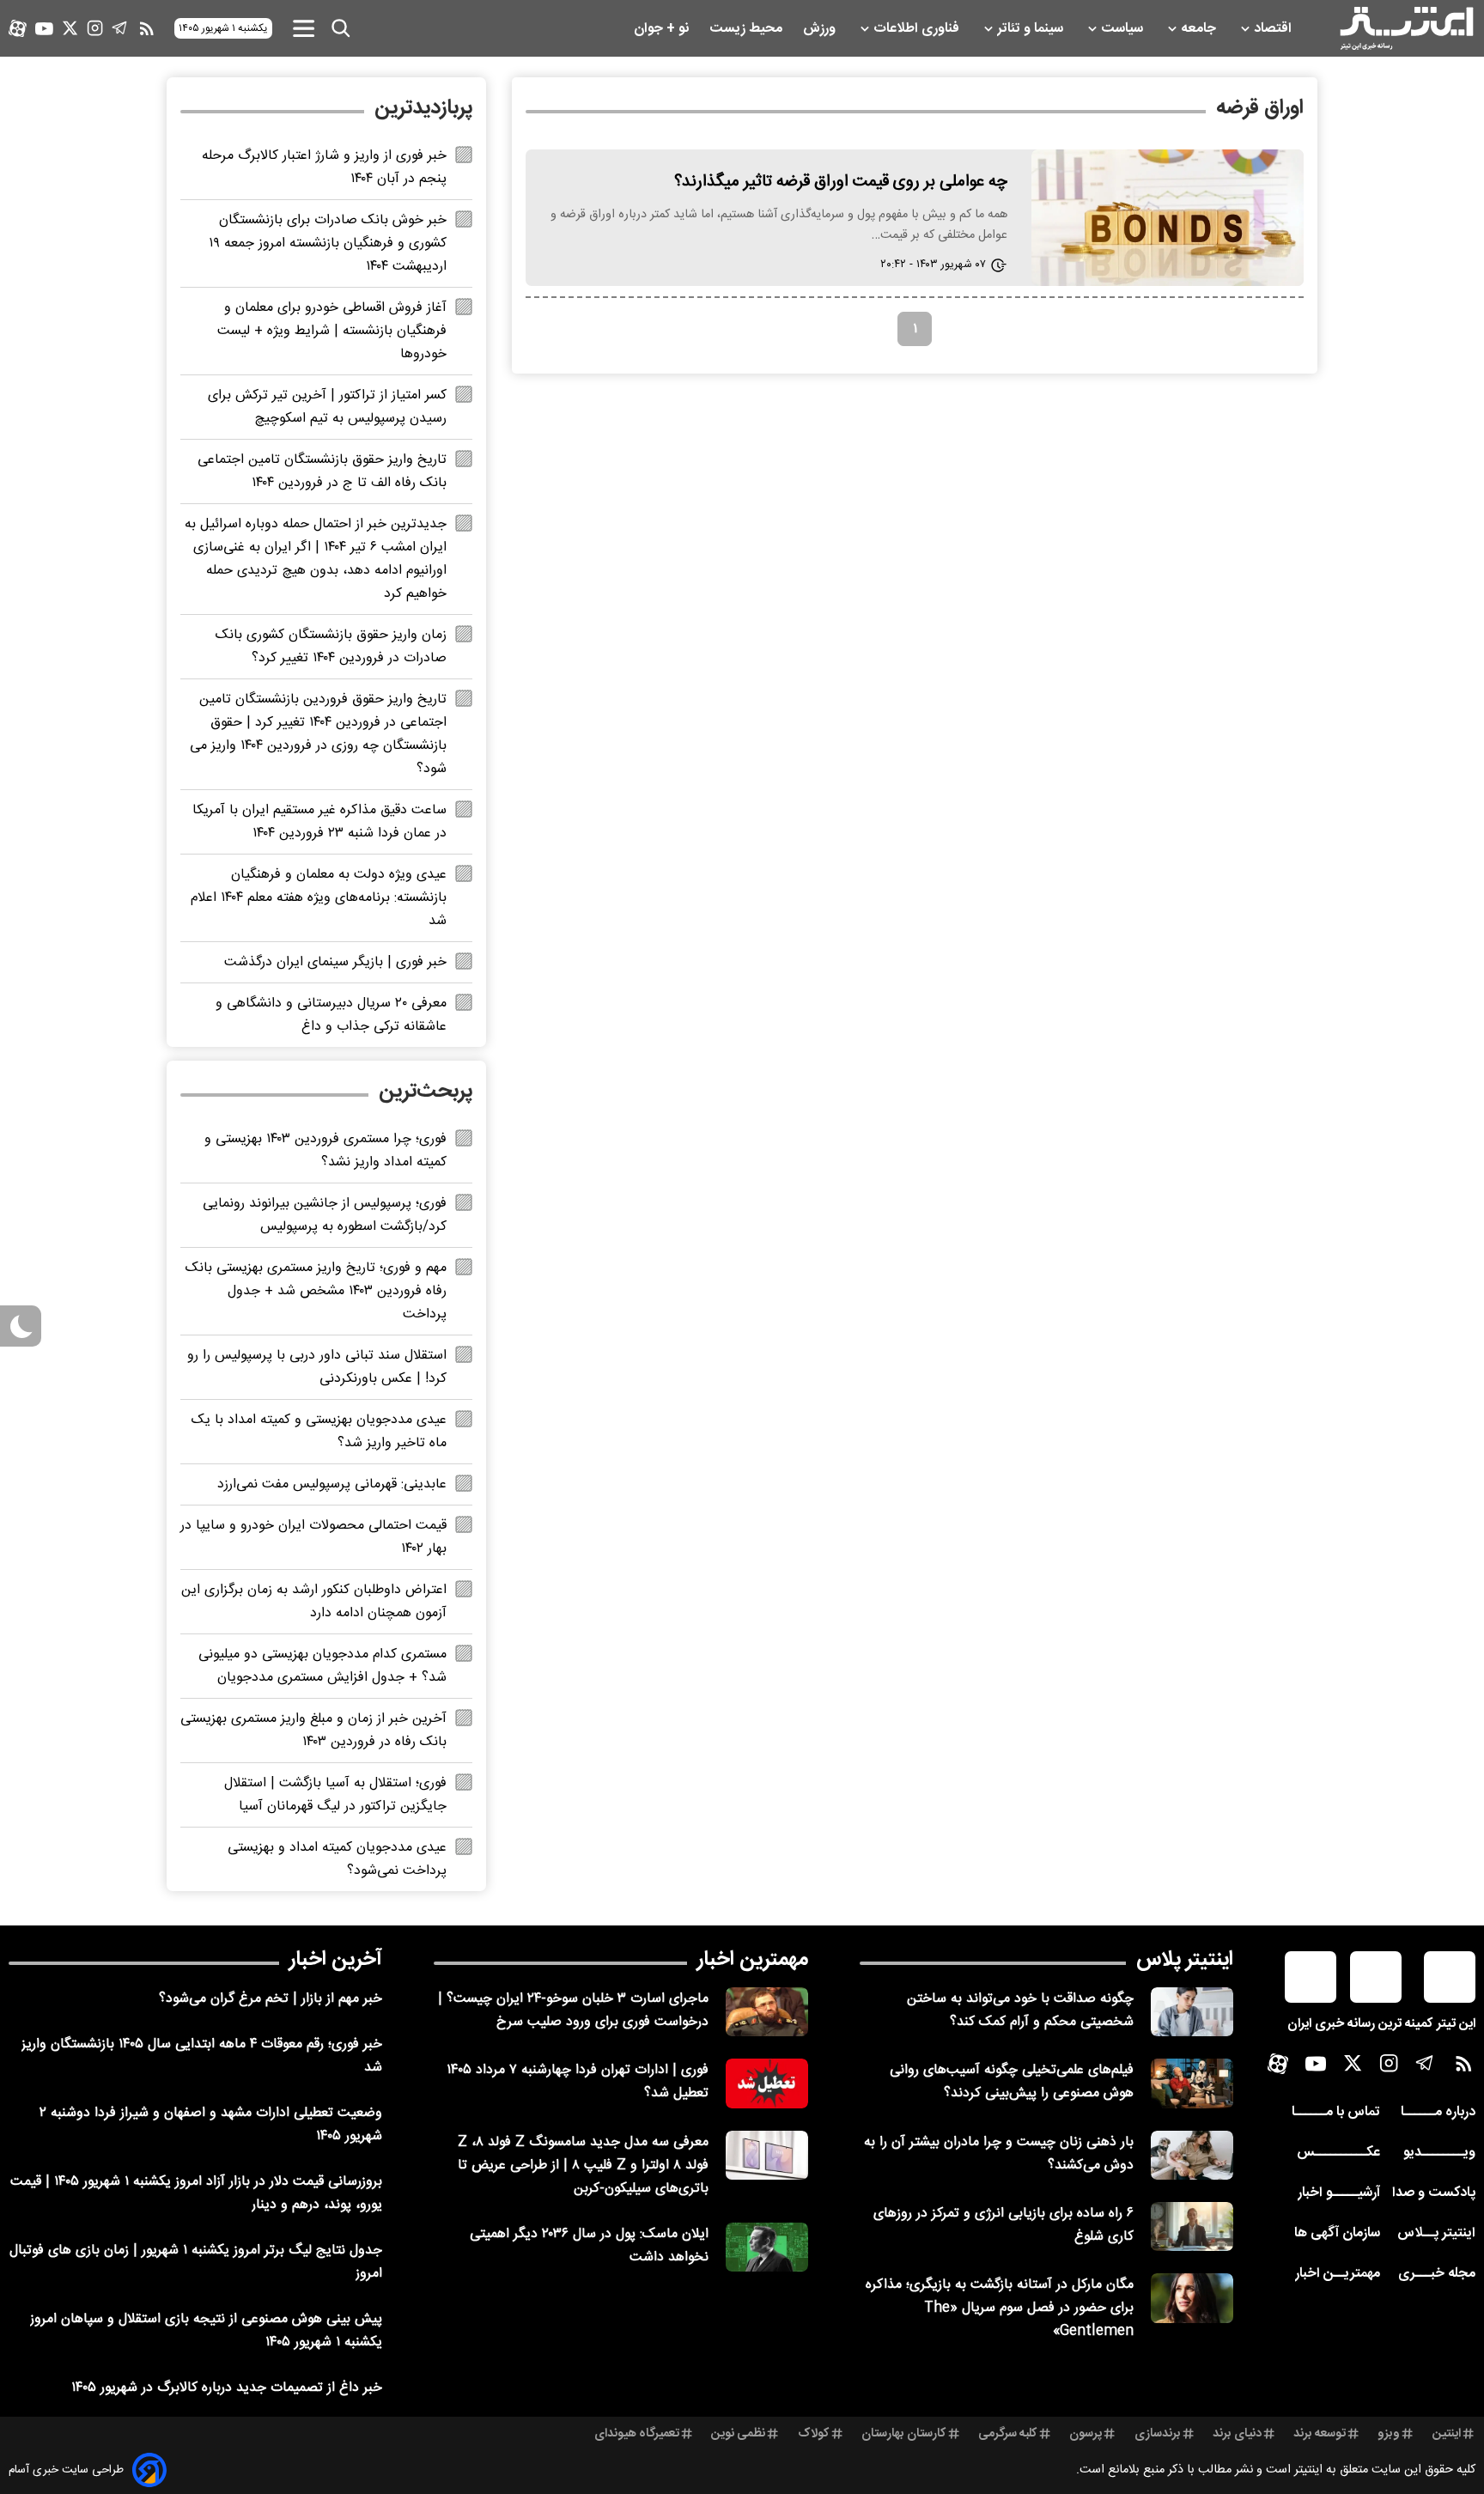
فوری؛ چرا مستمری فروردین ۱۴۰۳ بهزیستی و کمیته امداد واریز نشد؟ (325, 1151)
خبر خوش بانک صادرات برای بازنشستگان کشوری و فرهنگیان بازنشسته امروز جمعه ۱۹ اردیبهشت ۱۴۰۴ (328, 243)
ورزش (821, 29)
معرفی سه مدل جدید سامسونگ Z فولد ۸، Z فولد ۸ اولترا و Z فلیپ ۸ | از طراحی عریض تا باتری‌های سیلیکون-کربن (583, 2166)
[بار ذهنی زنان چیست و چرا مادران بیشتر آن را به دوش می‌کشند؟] (1192, 2155)
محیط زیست (748, 29)
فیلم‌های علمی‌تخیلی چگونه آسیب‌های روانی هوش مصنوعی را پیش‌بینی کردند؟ (1012, 2082)
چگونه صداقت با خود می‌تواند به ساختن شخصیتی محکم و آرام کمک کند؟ (1020, 2010)
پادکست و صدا (1434, 2193)
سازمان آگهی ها (1337, 2233)
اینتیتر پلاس (1185, 1960)
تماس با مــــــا (1336, 2112)
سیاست (1124, 29)
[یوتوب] (44, 29)
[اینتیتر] (1407, 28)
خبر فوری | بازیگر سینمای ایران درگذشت (335, 962)
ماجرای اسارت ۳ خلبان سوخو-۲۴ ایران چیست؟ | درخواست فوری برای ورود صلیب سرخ (573, 2010)
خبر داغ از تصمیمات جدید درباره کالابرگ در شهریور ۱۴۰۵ (227, 2388)
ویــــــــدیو (1439, 2153)
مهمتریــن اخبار (1338, 2274)
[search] (341, 28)
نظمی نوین (738, 2434)
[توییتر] (70, 28)
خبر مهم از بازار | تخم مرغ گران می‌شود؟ (271, 1999)
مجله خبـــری (1437, 2274)
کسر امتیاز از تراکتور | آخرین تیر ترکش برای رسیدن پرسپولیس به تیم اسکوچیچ (327, 407)
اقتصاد (1274, 29)
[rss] (147, 28)
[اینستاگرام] (95, 28)
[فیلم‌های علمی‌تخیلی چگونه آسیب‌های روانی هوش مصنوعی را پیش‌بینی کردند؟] (1192, 2083)
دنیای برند (1237, 2434)
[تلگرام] (120, 28)
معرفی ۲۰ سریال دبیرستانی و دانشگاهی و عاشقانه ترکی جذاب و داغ (331, 1015)
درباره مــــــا (1438, 2112)
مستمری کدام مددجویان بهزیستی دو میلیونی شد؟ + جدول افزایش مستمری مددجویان (322, 1666)
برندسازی (1158, 2434)
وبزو (1389, 2434)
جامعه (1200, 29)
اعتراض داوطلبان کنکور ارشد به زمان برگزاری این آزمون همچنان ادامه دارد (314, 1602)
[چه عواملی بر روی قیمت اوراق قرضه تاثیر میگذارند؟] (1168, 218)
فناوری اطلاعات (918, 29)
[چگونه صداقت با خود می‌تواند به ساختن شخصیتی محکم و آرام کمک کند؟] (1192, 2012)
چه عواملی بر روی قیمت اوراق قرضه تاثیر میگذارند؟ (841, 182)
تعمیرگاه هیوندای (637, 2434)
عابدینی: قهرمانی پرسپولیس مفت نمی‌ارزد (332, 1484)
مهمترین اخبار (753, 1960)
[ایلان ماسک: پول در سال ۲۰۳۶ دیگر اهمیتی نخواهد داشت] (767, 2247)
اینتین (1447, 2434)
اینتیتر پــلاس (1436, 2233)
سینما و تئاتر (1032, 29)
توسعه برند (1320, 2434)
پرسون (1086, 2434)
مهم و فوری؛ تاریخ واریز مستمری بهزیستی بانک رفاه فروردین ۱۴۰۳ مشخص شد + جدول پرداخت (316, 1291)
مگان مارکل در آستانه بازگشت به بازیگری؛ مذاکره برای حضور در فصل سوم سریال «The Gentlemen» (1000, 2308)
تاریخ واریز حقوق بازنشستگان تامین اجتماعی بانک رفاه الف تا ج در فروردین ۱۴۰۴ (322, 471)
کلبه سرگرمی (1008, 2434)
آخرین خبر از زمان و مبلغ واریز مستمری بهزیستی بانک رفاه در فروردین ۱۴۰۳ (313, 1731)
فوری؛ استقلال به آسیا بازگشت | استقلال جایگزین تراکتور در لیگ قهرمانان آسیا (335, 1795)
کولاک (814, 2434)
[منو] (304, 28)
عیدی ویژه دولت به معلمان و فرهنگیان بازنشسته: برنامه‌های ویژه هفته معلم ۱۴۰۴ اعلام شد (319, 898)
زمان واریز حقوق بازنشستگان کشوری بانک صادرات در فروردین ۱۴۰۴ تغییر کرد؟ (331, 647)
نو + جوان (663, 29)
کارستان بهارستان (904, 2434)
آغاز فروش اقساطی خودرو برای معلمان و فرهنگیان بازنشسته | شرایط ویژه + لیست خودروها (332, 331)
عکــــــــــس (1338, 2153)
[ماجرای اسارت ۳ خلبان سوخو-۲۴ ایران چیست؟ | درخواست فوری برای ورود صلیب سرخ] (767, 2012)
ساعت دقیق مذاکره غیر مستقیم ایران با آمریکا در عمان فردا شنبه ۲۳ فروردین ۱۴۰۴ (319, 822)
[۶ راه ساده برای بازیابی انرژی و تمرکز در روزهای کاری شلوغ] (1192, 2226)
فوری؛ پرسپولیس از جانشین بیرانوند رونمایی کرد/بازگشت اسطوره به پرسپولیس (325, 1215)
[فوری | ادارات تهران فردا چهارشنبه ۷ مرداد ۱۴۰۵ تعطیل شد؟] (767, 2083)
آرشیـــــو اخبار (1339, 2193)
